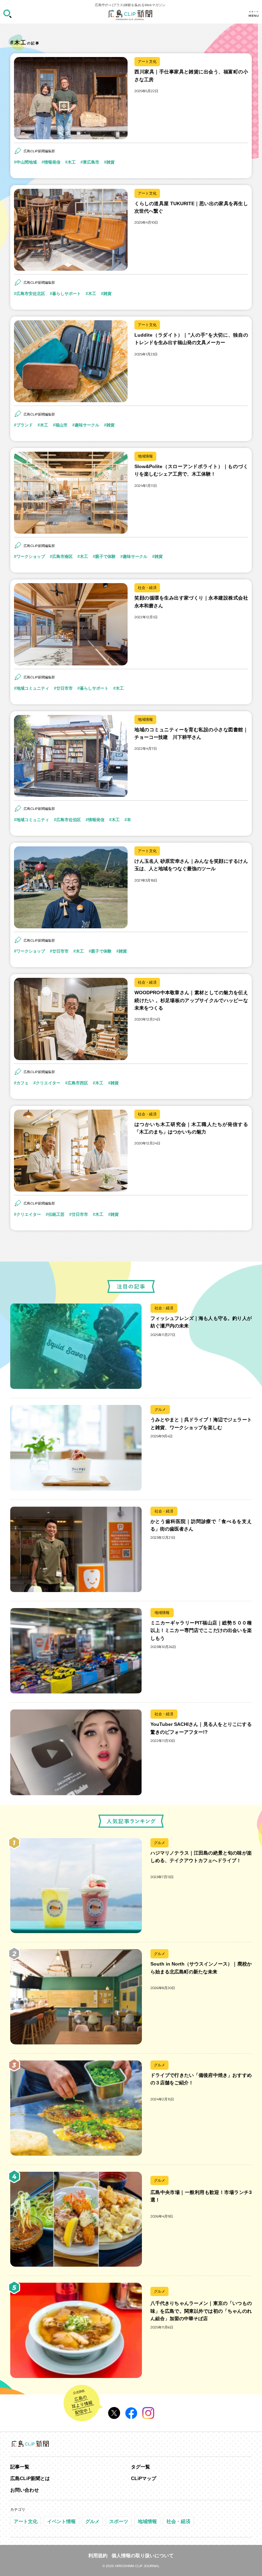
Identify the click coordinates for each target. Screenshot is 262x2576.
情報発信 (52, 162)
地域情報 (145, 456)
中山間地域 (27, 162)
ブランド (25, 425)
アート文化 (147, 61)
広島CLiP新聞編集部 (39, 151)
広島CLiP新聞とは (30, 2478)
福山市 (61, 425)
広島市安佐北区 (31, 294)
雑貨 (111, 162)
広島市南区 (62, 557)
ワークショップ (31, 557)
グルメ (160, 1409)
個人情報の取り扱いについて (143, 2556)
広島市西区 (78, 1083)
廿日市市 (64, 688)
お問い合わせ (25, 2490)
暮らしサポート (67, 294)
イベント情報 (61, 2521)
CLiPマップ (144, 2478)
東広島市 (91, 162)
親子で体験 (105, 557)
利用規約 (98, 2556)
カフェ (23, 1083)
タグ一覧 (141, 2467)
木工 (72, 162)
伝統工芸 (56, 1214)
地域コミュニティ (33, 688)
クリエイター (48, 1083)
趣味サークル (87, 425)
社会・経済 (147, 588)
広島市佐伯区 (69, 820)
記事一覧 (20, 2467)
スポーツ (119, 2521)
